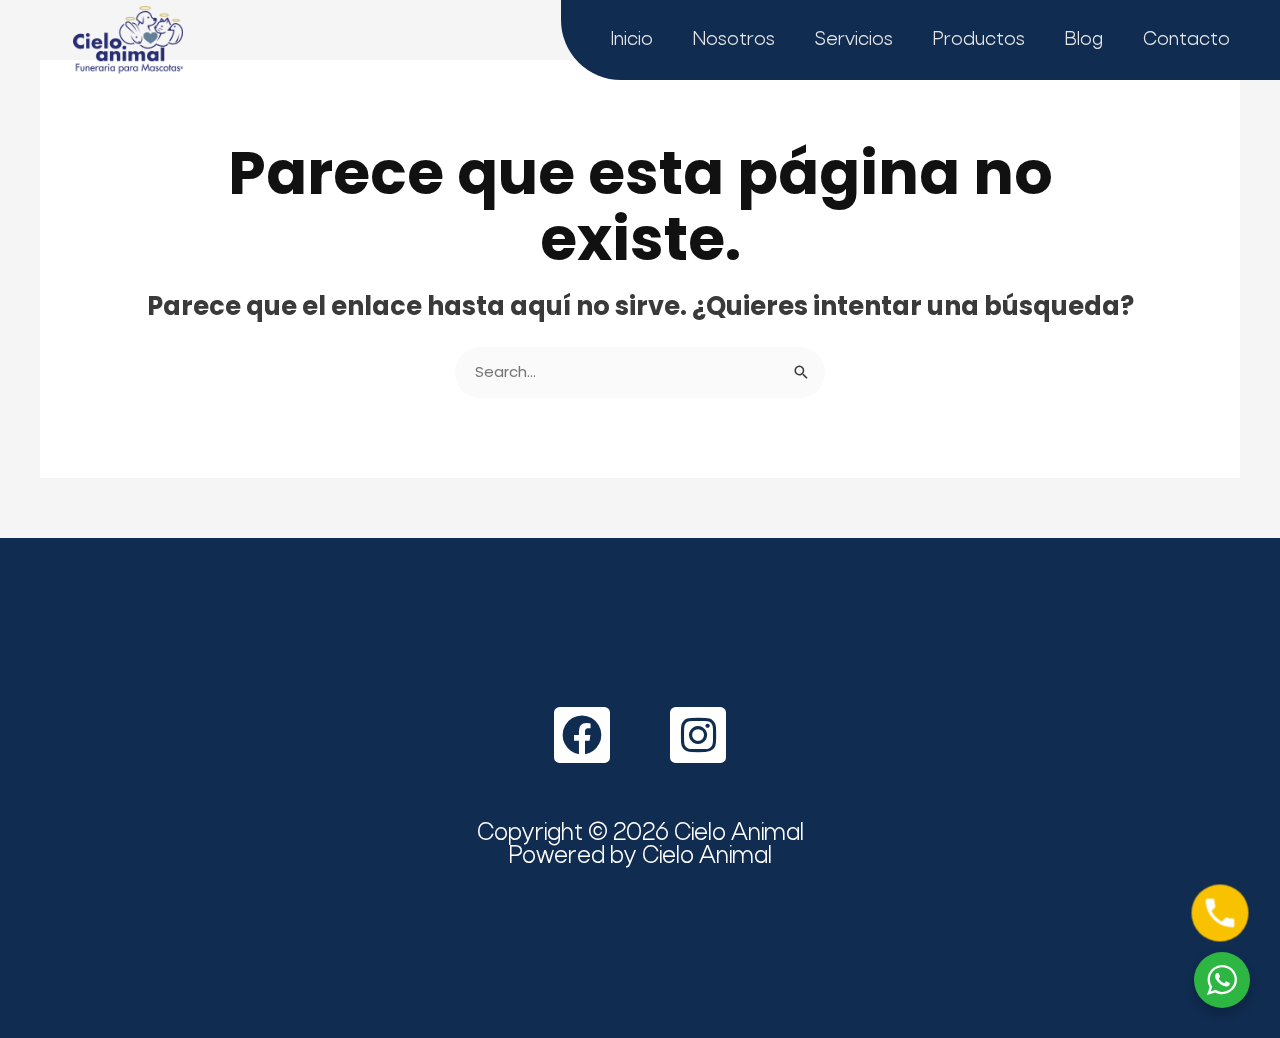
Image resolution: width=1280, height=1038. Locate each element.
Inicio (632, 40)
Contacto (1186, 40)
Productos (979, 40)
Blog (1084, 40)
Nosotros (734, 40)
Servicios (854, 40)
